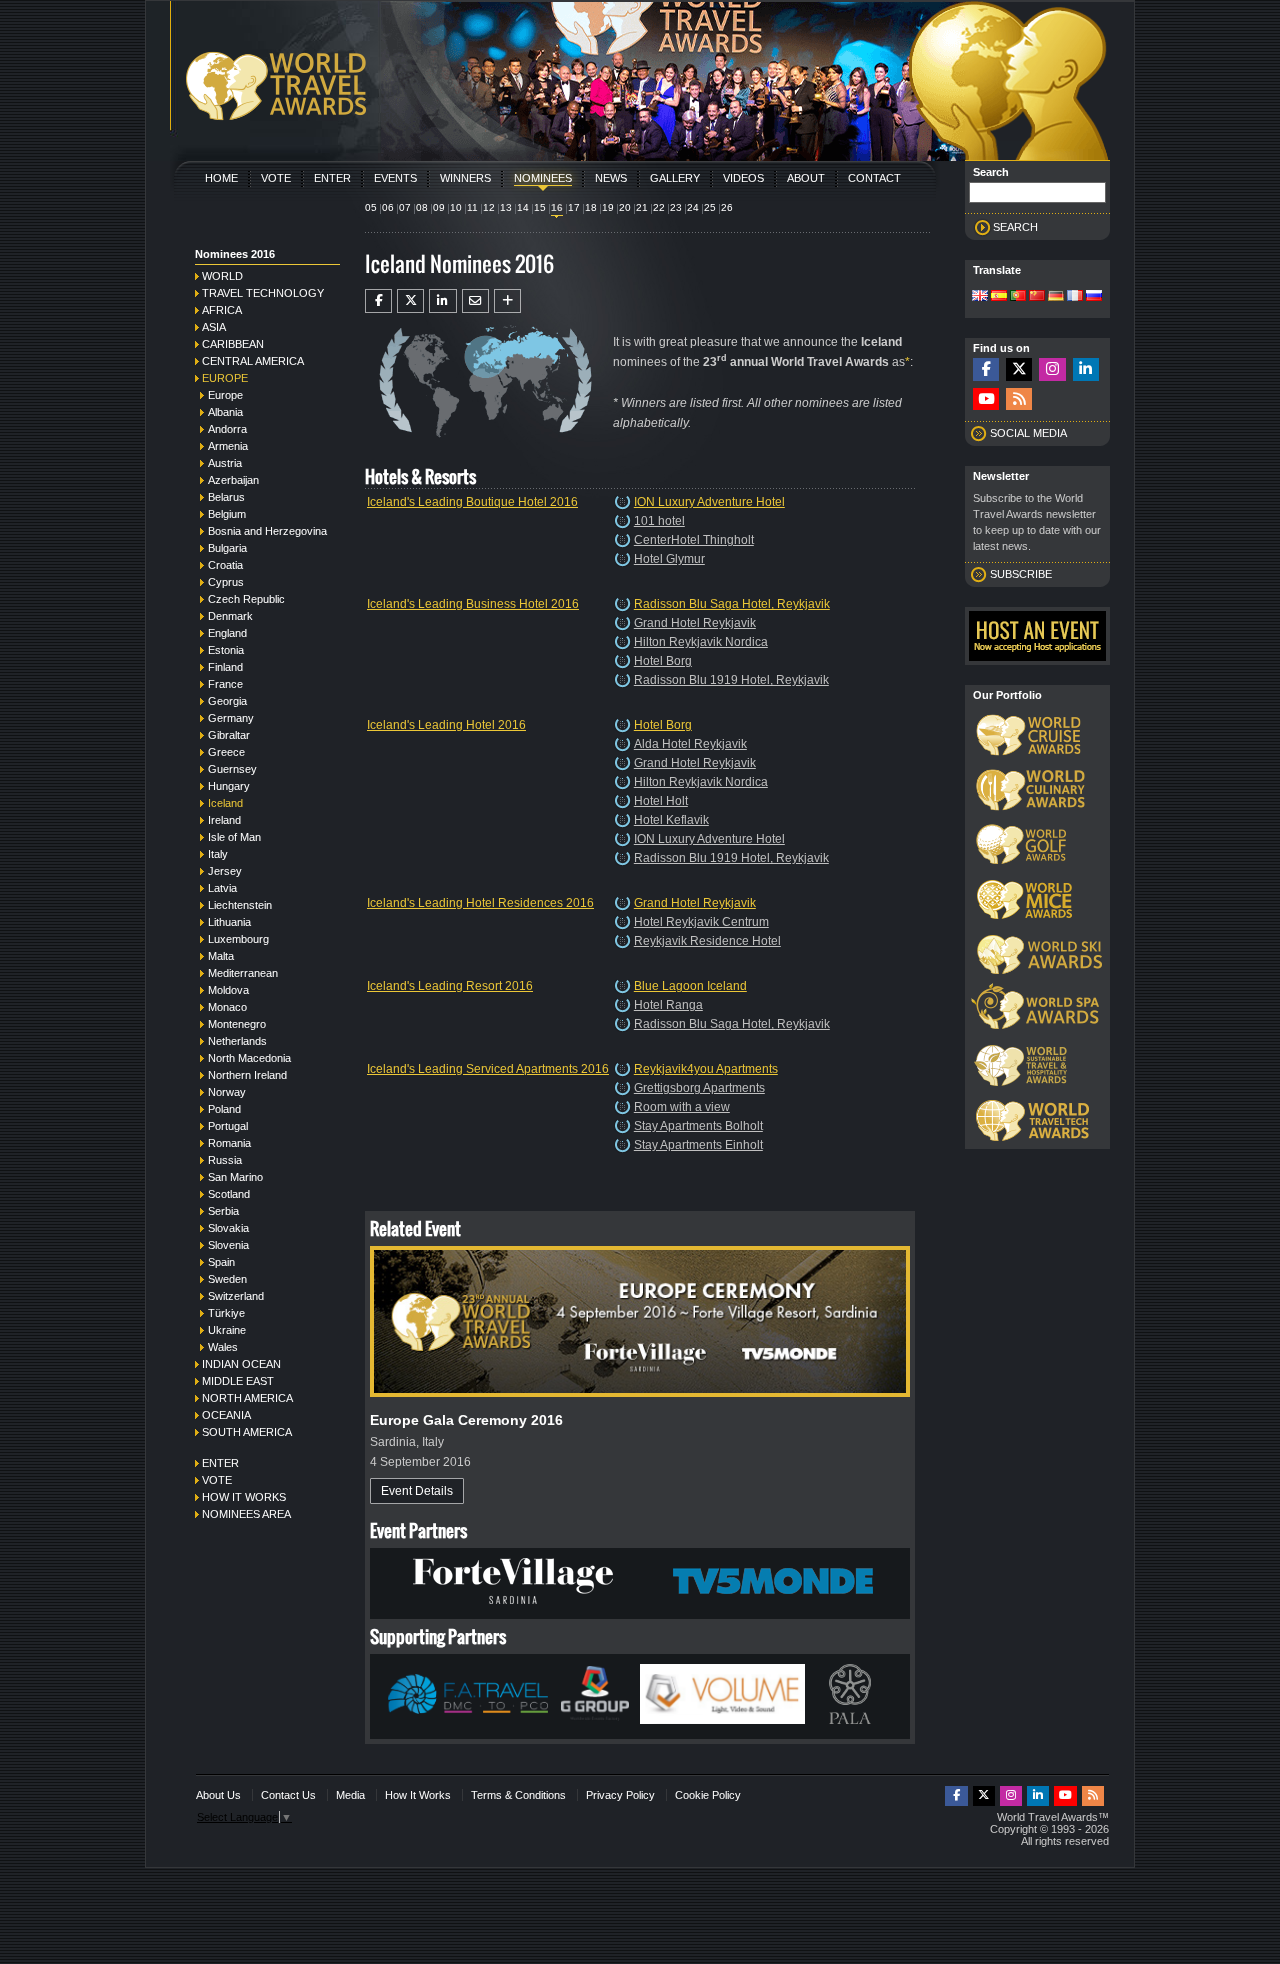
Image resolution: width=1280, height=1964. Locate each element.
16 (557, 207)
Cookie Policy (708, 1795)
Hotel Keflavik (671, 820)
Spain (221, 1262)
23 (676, 207)
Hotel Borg (663, 661)
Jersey (225, 871)
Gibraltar (229, 735)
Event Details (417, 1491)
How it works (244, 1497)
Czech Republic (246, 599)
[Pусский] (1094, 297)
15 (540, 207)
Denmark (230, 616)
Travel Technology (263, 293)
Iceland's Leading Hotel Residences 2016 (480, 903)
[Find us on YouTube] (986, 399)
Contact (874, 178)
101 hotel (659, 521)
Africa (222, 310)
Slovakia (228, 1228)
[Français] (1075, 297)
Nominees (543, 178)
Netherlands (237, 1041)
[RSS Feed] (1019, 399)
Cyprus (226, 582)
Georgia (227, 701)
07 (405, 207)
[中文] (1037, 297)
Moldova (228, 990)
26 (727, 207)
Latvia (222, 888)
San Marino (235, 1177)
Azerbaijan (233, 480)
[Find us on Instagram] (1052, 369)
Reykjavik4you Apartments (706, 1069)
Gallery (675, 178)
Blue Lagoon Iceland (690, 986)
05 (371, 207)
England (227, 633)
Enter (332, 178)
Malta (221, 956)
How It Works (418, 1795)
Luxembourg (238, 939)
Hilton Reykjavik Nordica (701, 642)
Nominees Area (246, 1514)
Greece (226, 752)
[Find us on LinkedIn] (1086, 369)
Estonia (226, 650)
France (225, 684)
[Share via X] (410, 301)
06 (388, 207)
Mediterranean (243, 973)
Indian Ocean (241, 1364)
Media (350, 1795)
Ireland (224, 820)
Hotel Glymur (669, 559)
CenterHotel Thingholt (694, 540)
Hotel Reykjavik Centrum (701, 922)
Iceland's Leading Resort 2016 (450, 986)
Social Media (1028, 433)
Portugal (228, 1126)
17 (574, 207)
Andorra (227, 429)
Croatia (225, 565)
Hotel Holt (661, 801)
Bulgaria (227, 548)
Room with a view (682, 1107)
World (222, 276)
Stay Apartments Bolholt (698, 1126)
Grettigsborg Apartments (699, 1088)
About (806, 178)
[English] (980, 297)
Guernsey (232, 769)
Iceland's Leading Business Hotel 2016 (473, 604)
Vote (276, 178)
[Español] (999, 297)
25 (710, 207)
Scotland (229, 1194)
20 (625, 207)
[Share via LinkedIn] (442, 301)
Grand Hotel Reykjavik (695, 623)
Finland (225, 667)
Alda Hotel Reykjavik (690, 744)
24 (693, 207)
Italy (218, 854)
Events (395, 178)
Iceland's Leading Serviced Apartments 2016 (488, 1069)
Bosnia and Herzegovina (267, 531)
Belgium (227, 514)
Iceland (225, 803)
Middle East (238, 1381)
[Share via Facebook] (378, 301)
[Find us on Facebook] (986, 369)
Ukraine (227, 1330)
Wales (223, 1347)
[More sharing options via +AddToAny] (507, 301)
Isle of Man (234, 837)
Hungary (229, 786)
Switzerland (236, 1296)
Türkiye (226, 1313)
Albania (225, 412)
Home (221, 178)
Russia (225, 1160)
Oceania (226, 1415)
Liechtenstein (240, 905)
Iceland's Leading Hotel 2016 (446, 725)
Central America (253, 361)
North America (247, 1398)
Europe (225, 378)
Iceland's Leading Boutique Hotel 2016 (472, 502)
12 (489, 207)
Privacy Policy (620, 1795)
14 (523, 207)
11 (472, 207)
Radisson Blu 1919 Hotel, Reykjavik (731, 680)
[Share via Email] (475, 301)
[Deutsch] (1056, 297)
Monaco (227, 1007)
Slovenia (228, 1245)
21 (642, 207)
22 (659, 207)
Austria (225, 463)
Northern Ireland (247, 1075)
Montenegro (237, 1024)
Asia (214, 327)
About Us (218, 1795)
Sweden (227, 1279)
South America (247, 1432)
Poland (224, 1109)
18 (591, 207)
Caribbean (233, 344)
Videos (743, 178)
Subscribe (1021, 574)
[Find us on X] (1019, 369)
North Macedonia (249, 1058)
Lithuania (229, 922)
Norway (227, 1092)
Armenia (228, 446)
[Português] (1018, 297)
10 (456, 207)
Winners (465, 178)
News (611, 178)
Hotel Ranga (668, 1005)
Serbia (223, 1211)
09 (439, 207)
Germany (231, 718)
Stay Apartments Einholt (698, 1145)
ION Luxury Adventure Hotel (709, 502)
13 (506, 207)
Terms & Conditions (518, 1795)
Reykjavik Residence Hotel (707, 941)
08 (422, 207)
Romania (229, 1143)
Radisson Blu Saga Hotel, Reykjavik (732, 604)
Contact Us (288, 1795)
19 (608, 207)
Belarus (226, 497)
